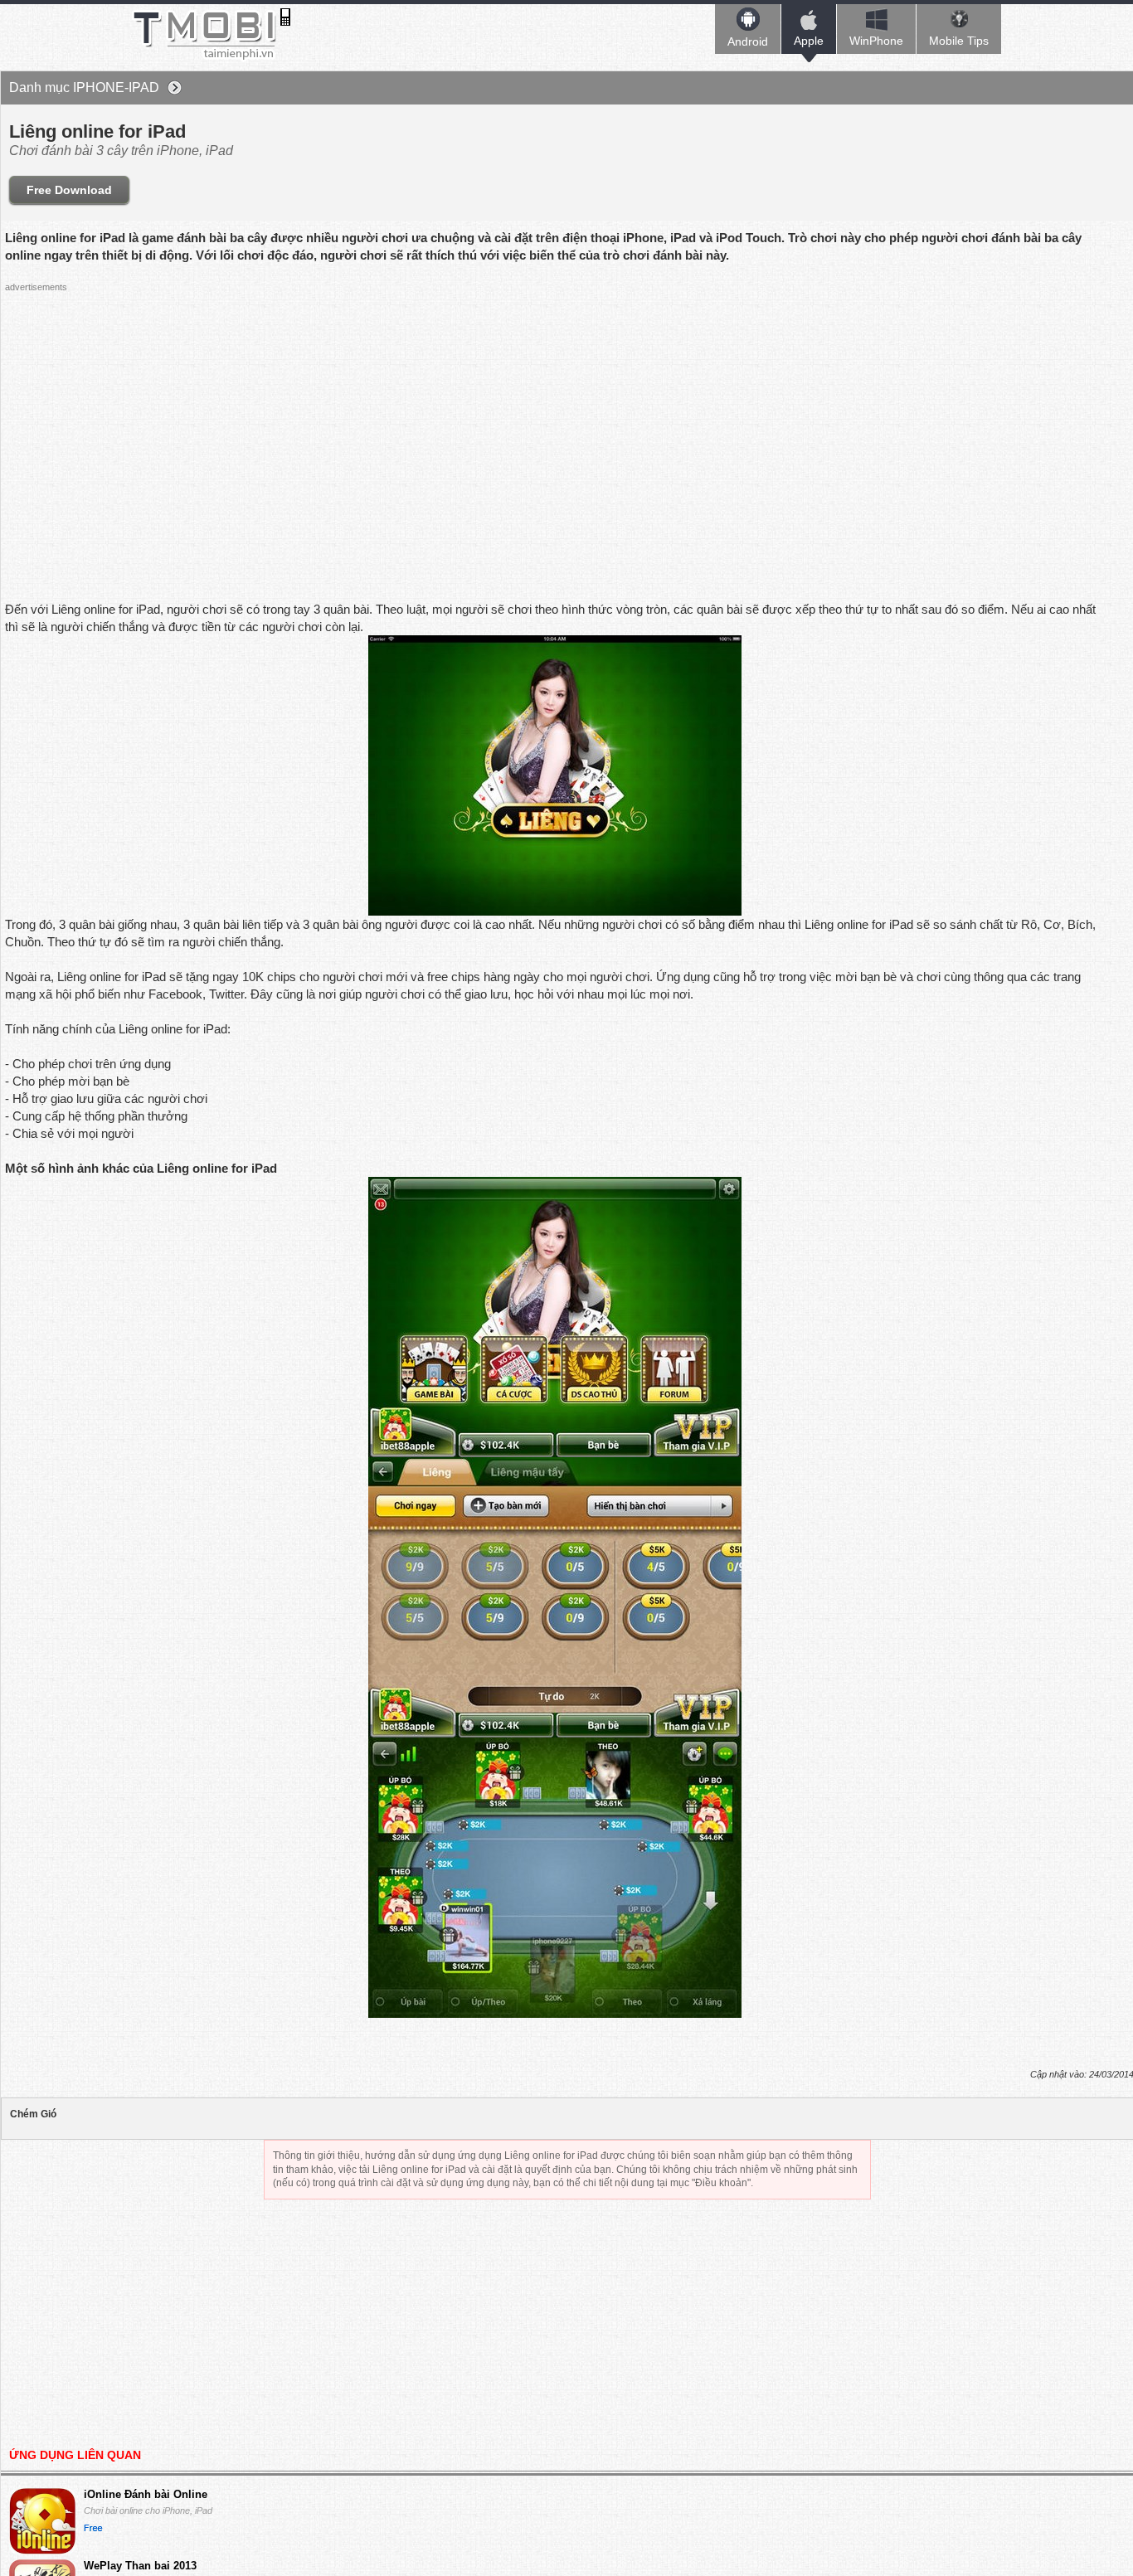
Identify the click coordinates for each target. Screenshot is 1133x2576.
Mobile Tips (959, 41)
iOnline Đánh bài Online (146, 2494)
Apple (809, 41)
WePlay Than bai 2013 (140, 2566)
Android (748, 41)
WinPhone (876, 41)
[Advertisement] (308, 415)
